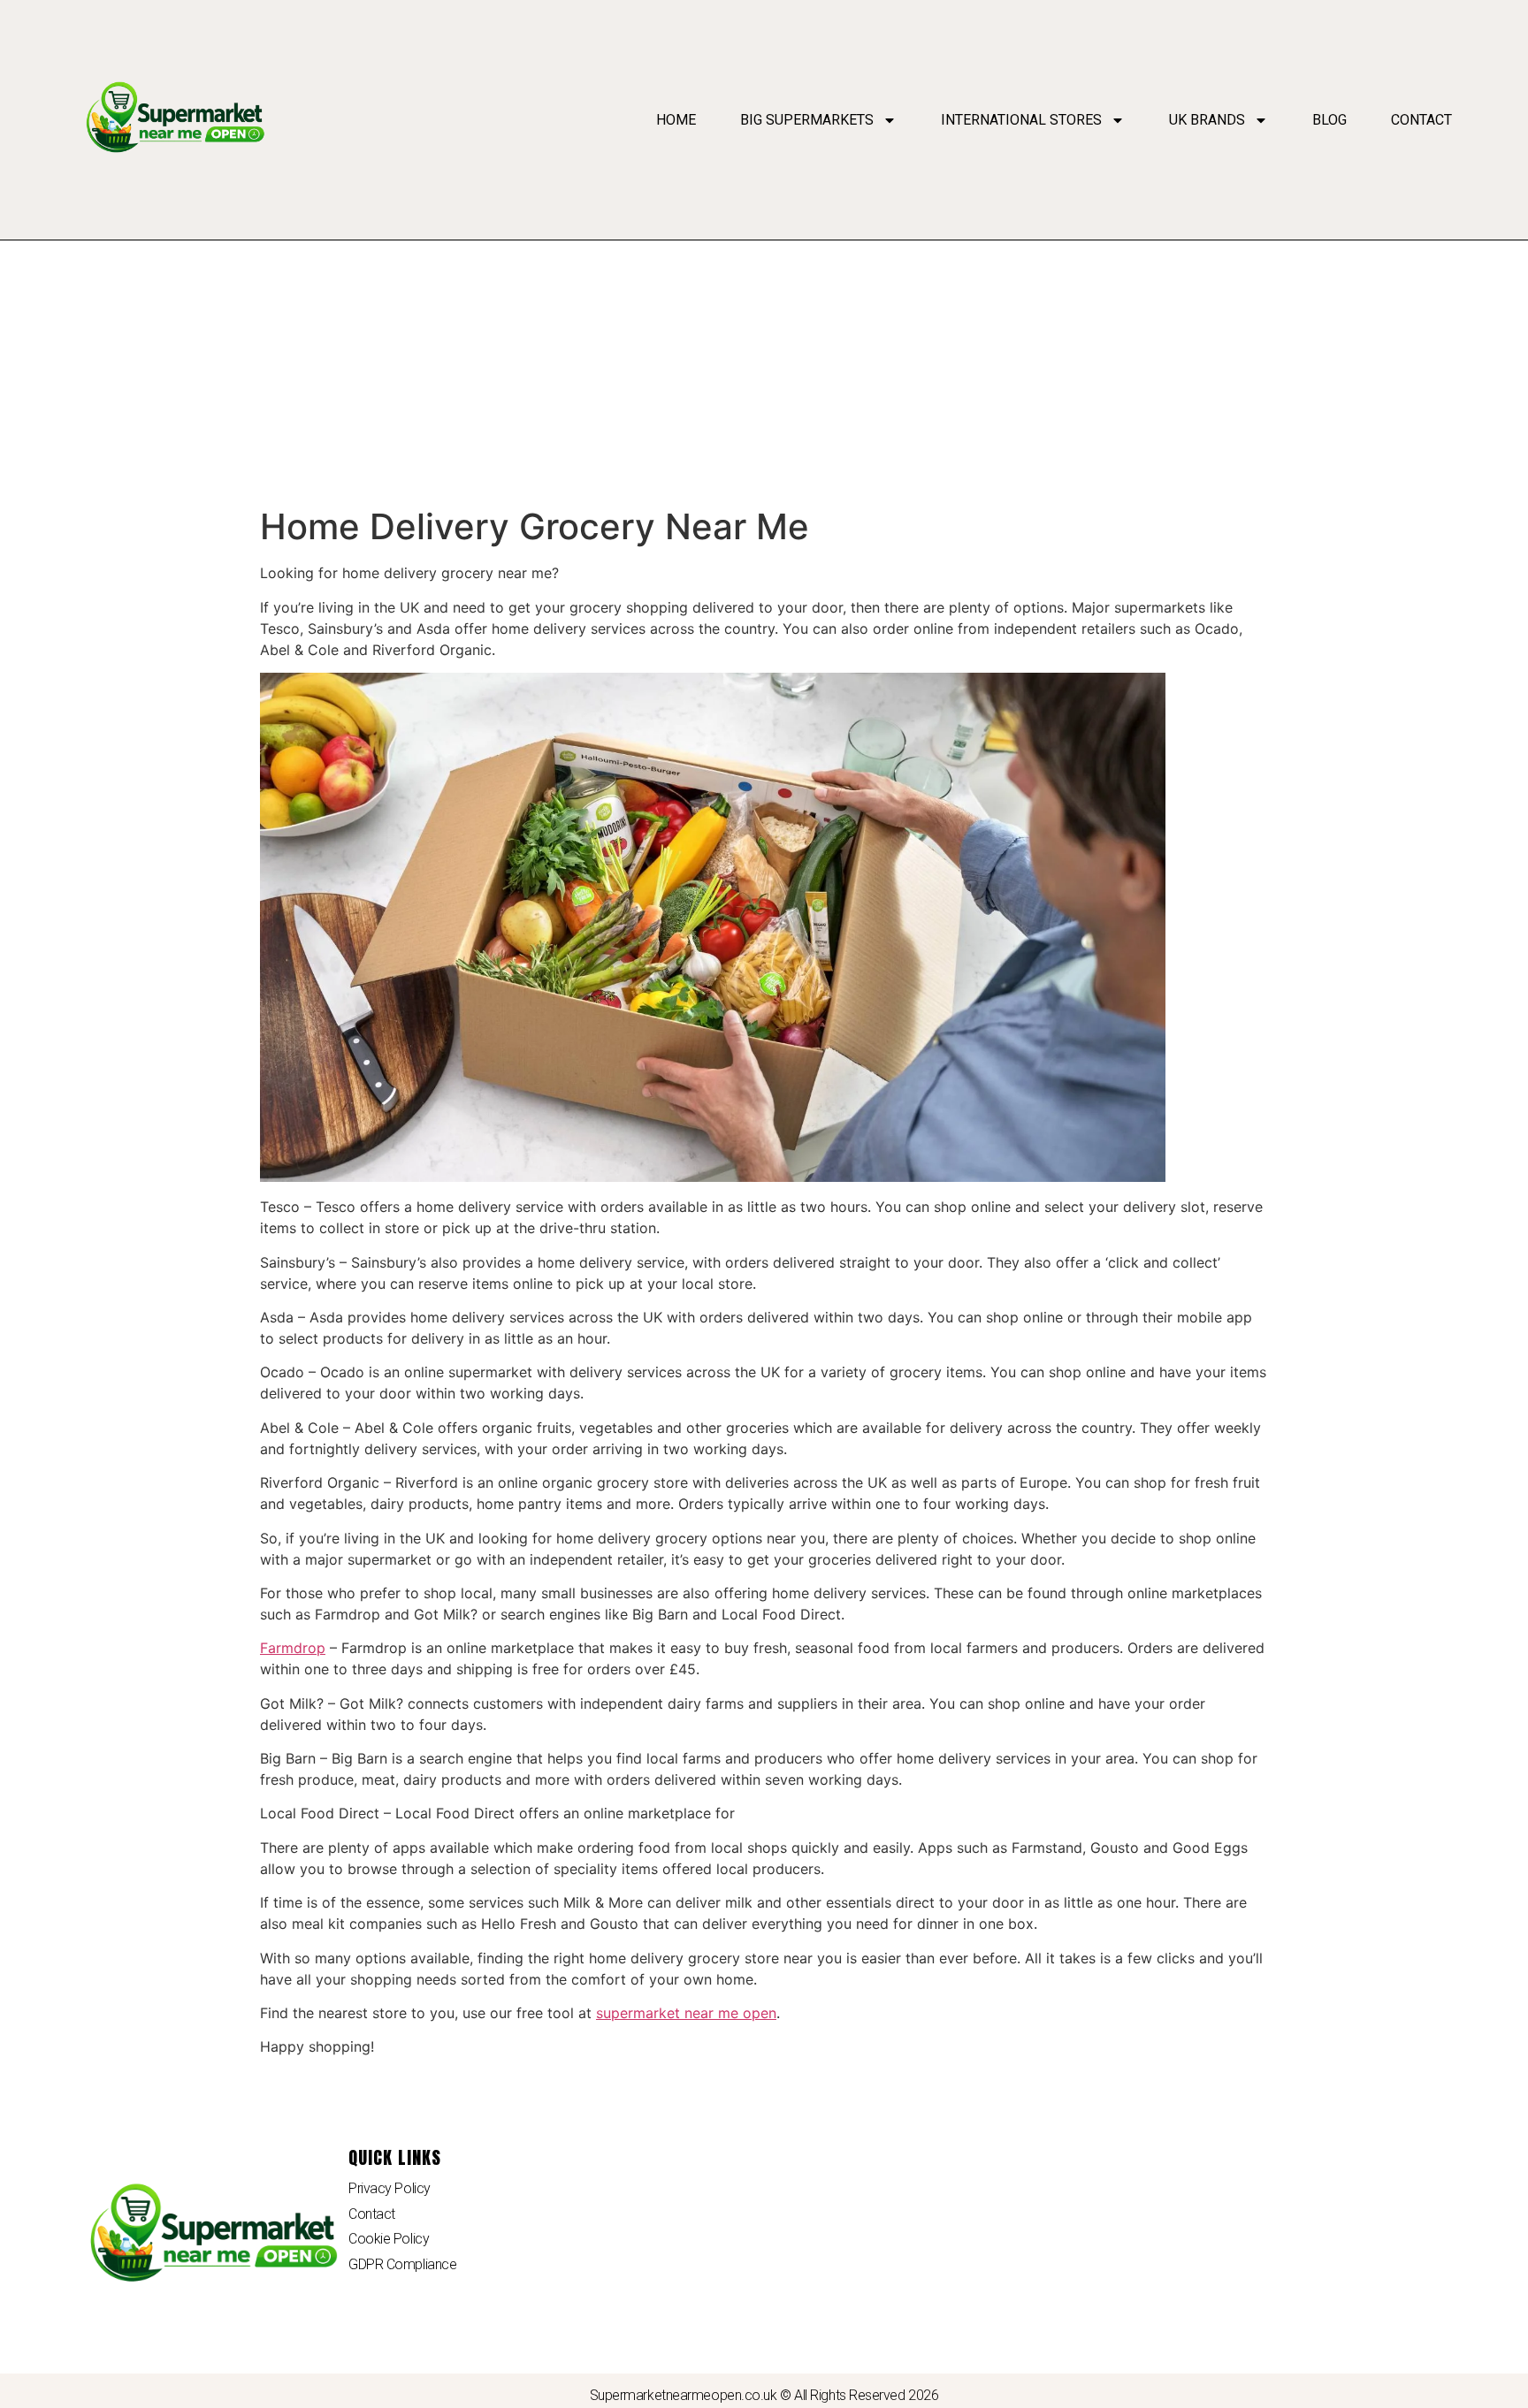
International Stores (1021, 120)
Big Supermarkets (807, 120)
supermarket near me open (686, 2013)
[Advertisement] (764, 373)
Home (676, 120)
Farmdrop (293, 1648)
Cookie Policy (389, 2239)
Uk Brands (1207, 120)
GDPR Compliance (402, 2264)
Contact (1421, 120)
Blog (1329, 120)
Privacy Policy (390, 2188)
